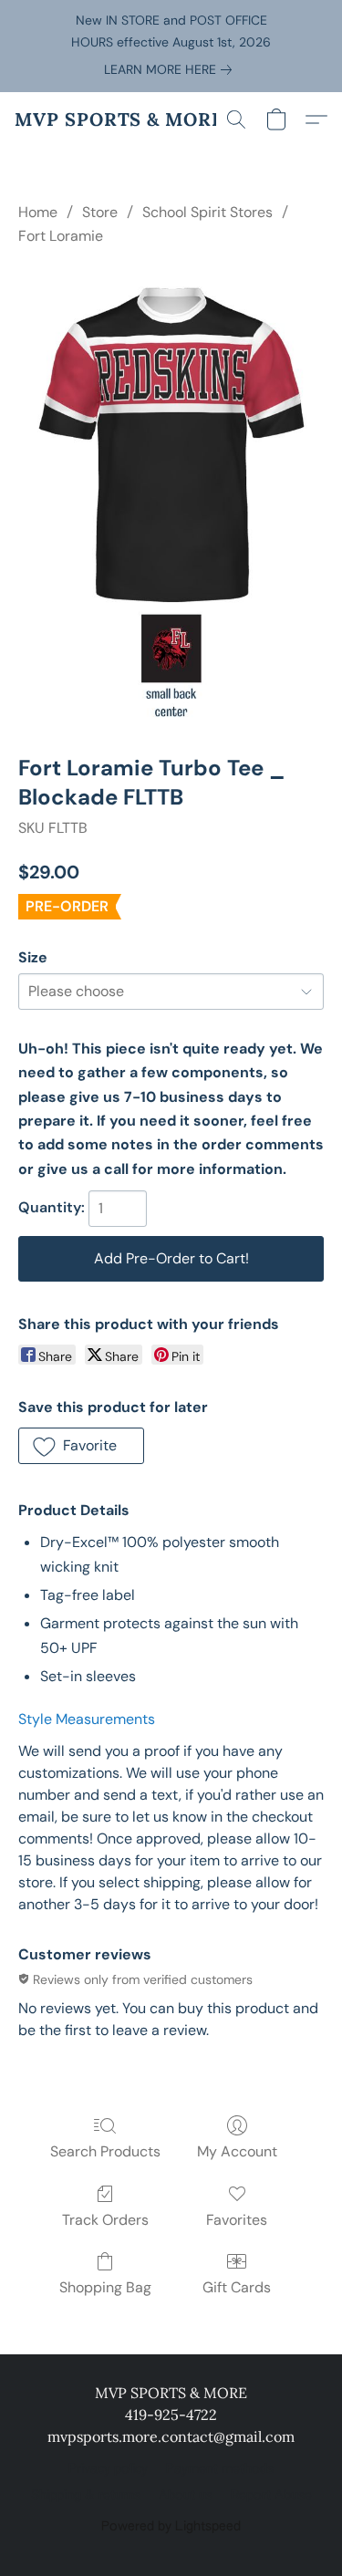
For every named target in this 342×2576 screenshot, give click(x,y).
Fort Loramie (61, 236)
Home (38, 212)
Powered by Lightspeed (171, 2527)
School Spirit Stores (207, 212)
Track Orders (105, 2220)
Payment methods (220, 2469)
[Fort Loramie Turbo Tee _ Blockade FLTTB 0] (171, 498)
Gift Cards (237, 2287)
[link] (171, 69)
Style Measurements (87, 1719)
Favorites (237, 2220)
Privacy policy (108, 2469)
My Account (237, 2151)
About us (186, 2496)
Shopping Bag (105, 2287)
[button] (119, 119)
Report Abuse (271, 2496)
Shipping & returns (86, 2496)
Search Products (105, 2151)
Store (100, 212)
